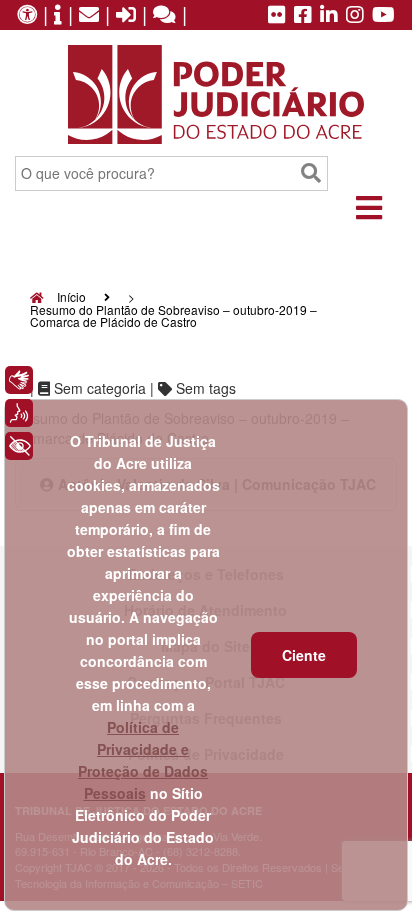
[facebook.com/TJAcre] (303, 16)
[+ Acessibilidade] (19, 446)
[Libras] (19, 380)
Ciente (304, 655)
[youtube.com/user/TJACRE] (383, 16)
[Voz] (19, 413)
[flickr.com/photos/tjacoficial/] (277, 16)
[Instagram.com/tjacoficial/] (355, 16)
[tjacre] (329, 16)
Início (70, 296)
